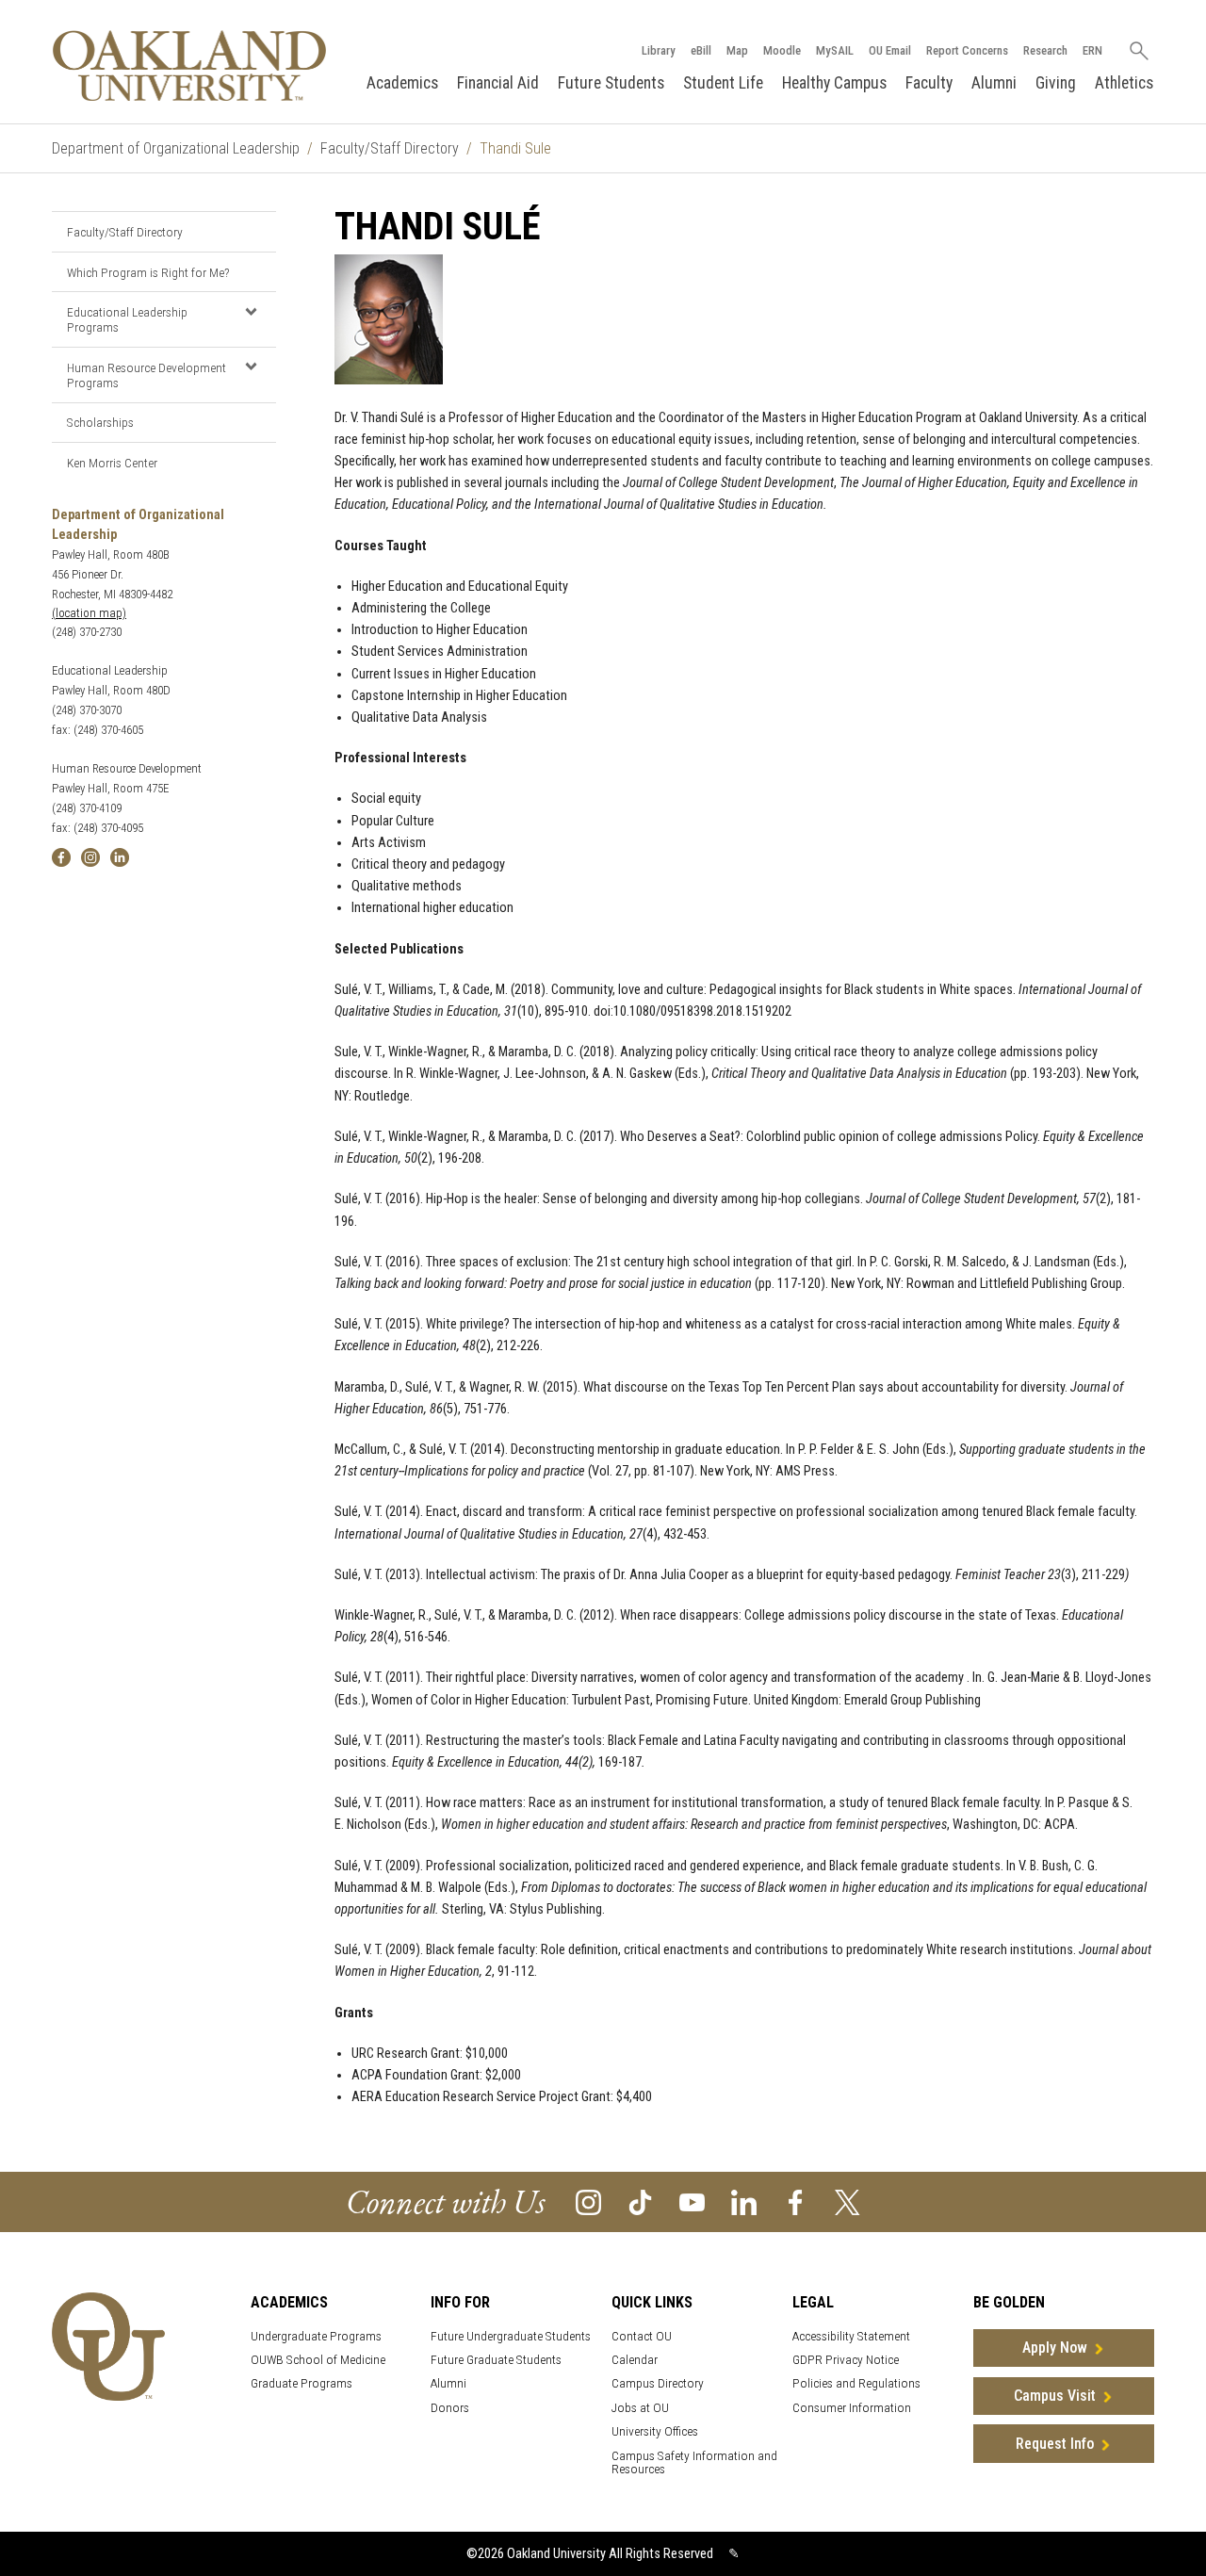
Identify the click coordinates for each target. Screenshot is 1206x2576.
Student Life (723, 83)
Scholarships (100, 422)
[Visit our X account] (847, 2201)
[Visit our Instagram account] (588, 2201)
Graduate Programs (301, 2383)
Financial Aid (498, 83)
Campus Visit (1055, 2396)
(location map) (89, 613)
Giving (1056, 83)
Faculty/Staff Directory (390, 148)
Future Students (611, 83)
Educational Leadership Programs (127, 319)
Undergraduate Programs (316, 2336)
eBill (701, 50)
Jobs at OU (640, 2408)
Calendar (635, 2360)
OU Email (890, 50)
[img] (61, 856)
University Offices (655, 2431)
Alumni (994, 83)
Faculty (929, 83)
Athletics (1124, 83)
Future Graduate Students (496, 2360)
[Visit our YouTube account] (692, 2201)
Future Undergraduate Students (511, 2336)
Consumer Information (852, 2408)
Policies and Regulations (856, 2383)
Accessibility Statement (851, 2336)
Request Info (1055, 2444)
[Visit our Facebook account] (796, 2201)
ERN (1092, 50)
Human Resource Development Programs (147, 375)
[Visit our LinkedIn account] (744, 2201)
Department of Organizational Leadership (176, 148)
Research (1045, 50)
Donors (450, 2408)
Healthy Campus (834, 83)
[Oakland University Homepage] (189, 65)
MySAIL (835, 50)
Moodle (782, 50)
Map (737, 50)
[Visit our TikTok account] (640, 2201)
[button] (251, 311)
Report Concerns (967, 50)
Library (659, 50)
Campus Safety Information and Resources (694, 2463)
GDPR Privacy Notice (846, 2360)
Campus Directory (658, 2383)
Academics (402, 83)
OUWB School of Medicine (318, 2360)
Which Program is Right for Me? (148, 272)
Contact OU (642, 2336)
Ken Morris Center (112, 463)
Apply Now (1055, 2348)
